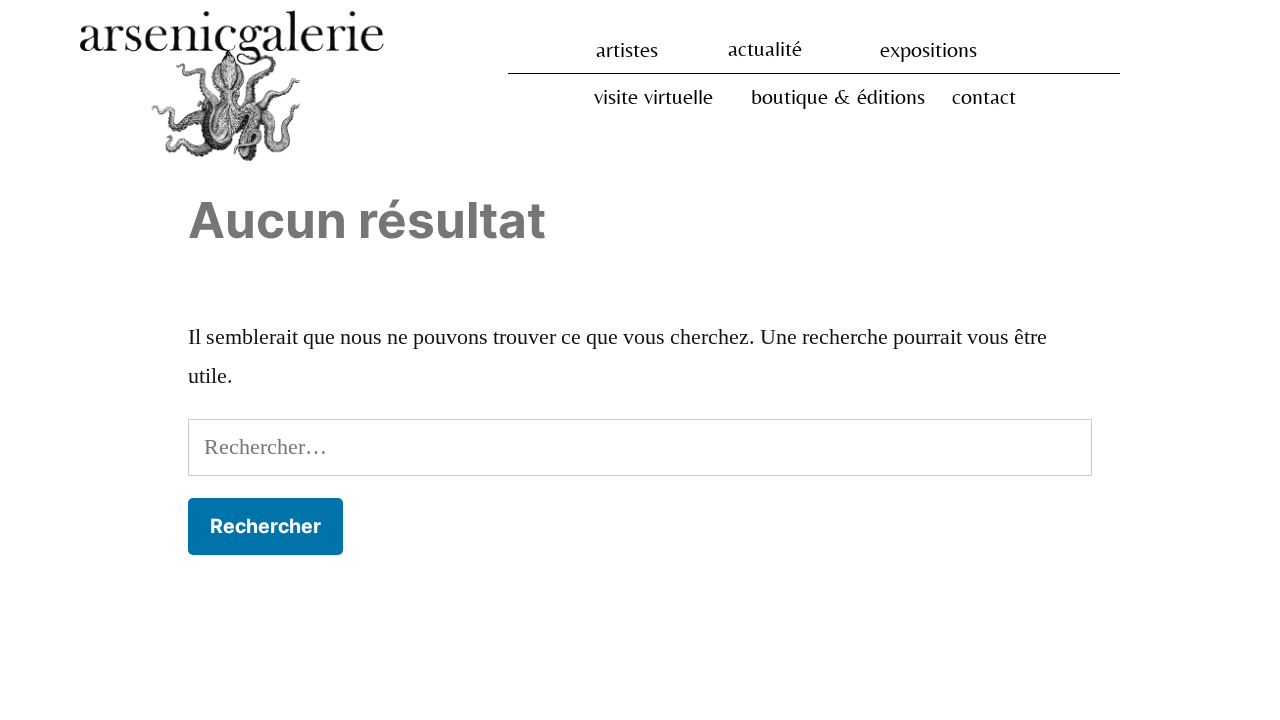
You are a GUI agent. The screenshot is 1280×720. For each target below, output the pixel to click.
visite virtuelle (653, 96)
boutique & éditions (838, 96)
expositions (928, 49)
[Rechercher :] (640, 447)
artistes (627, 49)
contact (984, 96)
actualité (765, 48)
